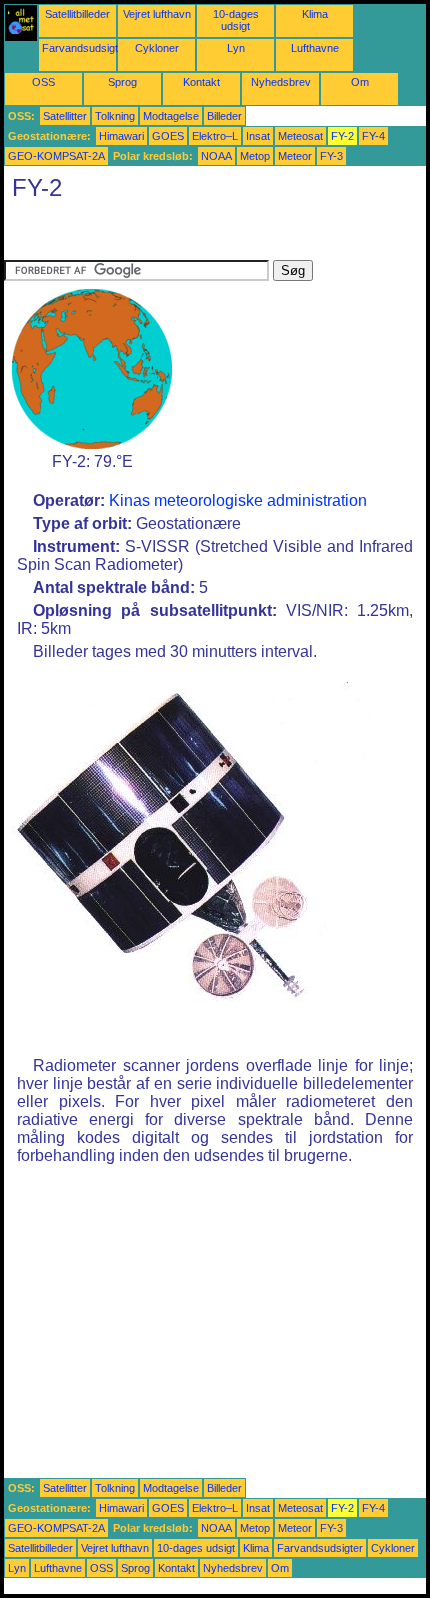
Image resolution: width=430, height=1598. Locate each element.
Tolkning (115, 116)
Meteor (295, 156)
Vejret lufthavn (157, 14)
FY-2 (342, 136)
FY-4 (373, 136)
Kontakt (201, 82)
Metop (255, 156)
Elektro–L (215, 136)
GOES (168, 136)
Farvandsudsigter (85, 48)
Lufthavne (315, 48)
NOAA (216, 156)
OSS (43, 82)
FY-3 (331, 156)
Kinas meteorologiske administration (238, 500)
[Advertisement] (164, 235)
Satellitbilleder (77, 14)
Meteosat (300, 136)
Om (360, 82)
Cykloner (157, 48)
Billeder (224, 116)
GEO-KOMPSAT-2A (56, 156)
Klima (315, 14)
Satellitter (65, 116)
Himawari (121, 136)
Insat (258, 136)
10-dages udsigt (236, 20)
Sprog (122, 82)
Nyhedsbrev (281, 82)
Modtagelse (171, 116)
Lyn (236, 48)
